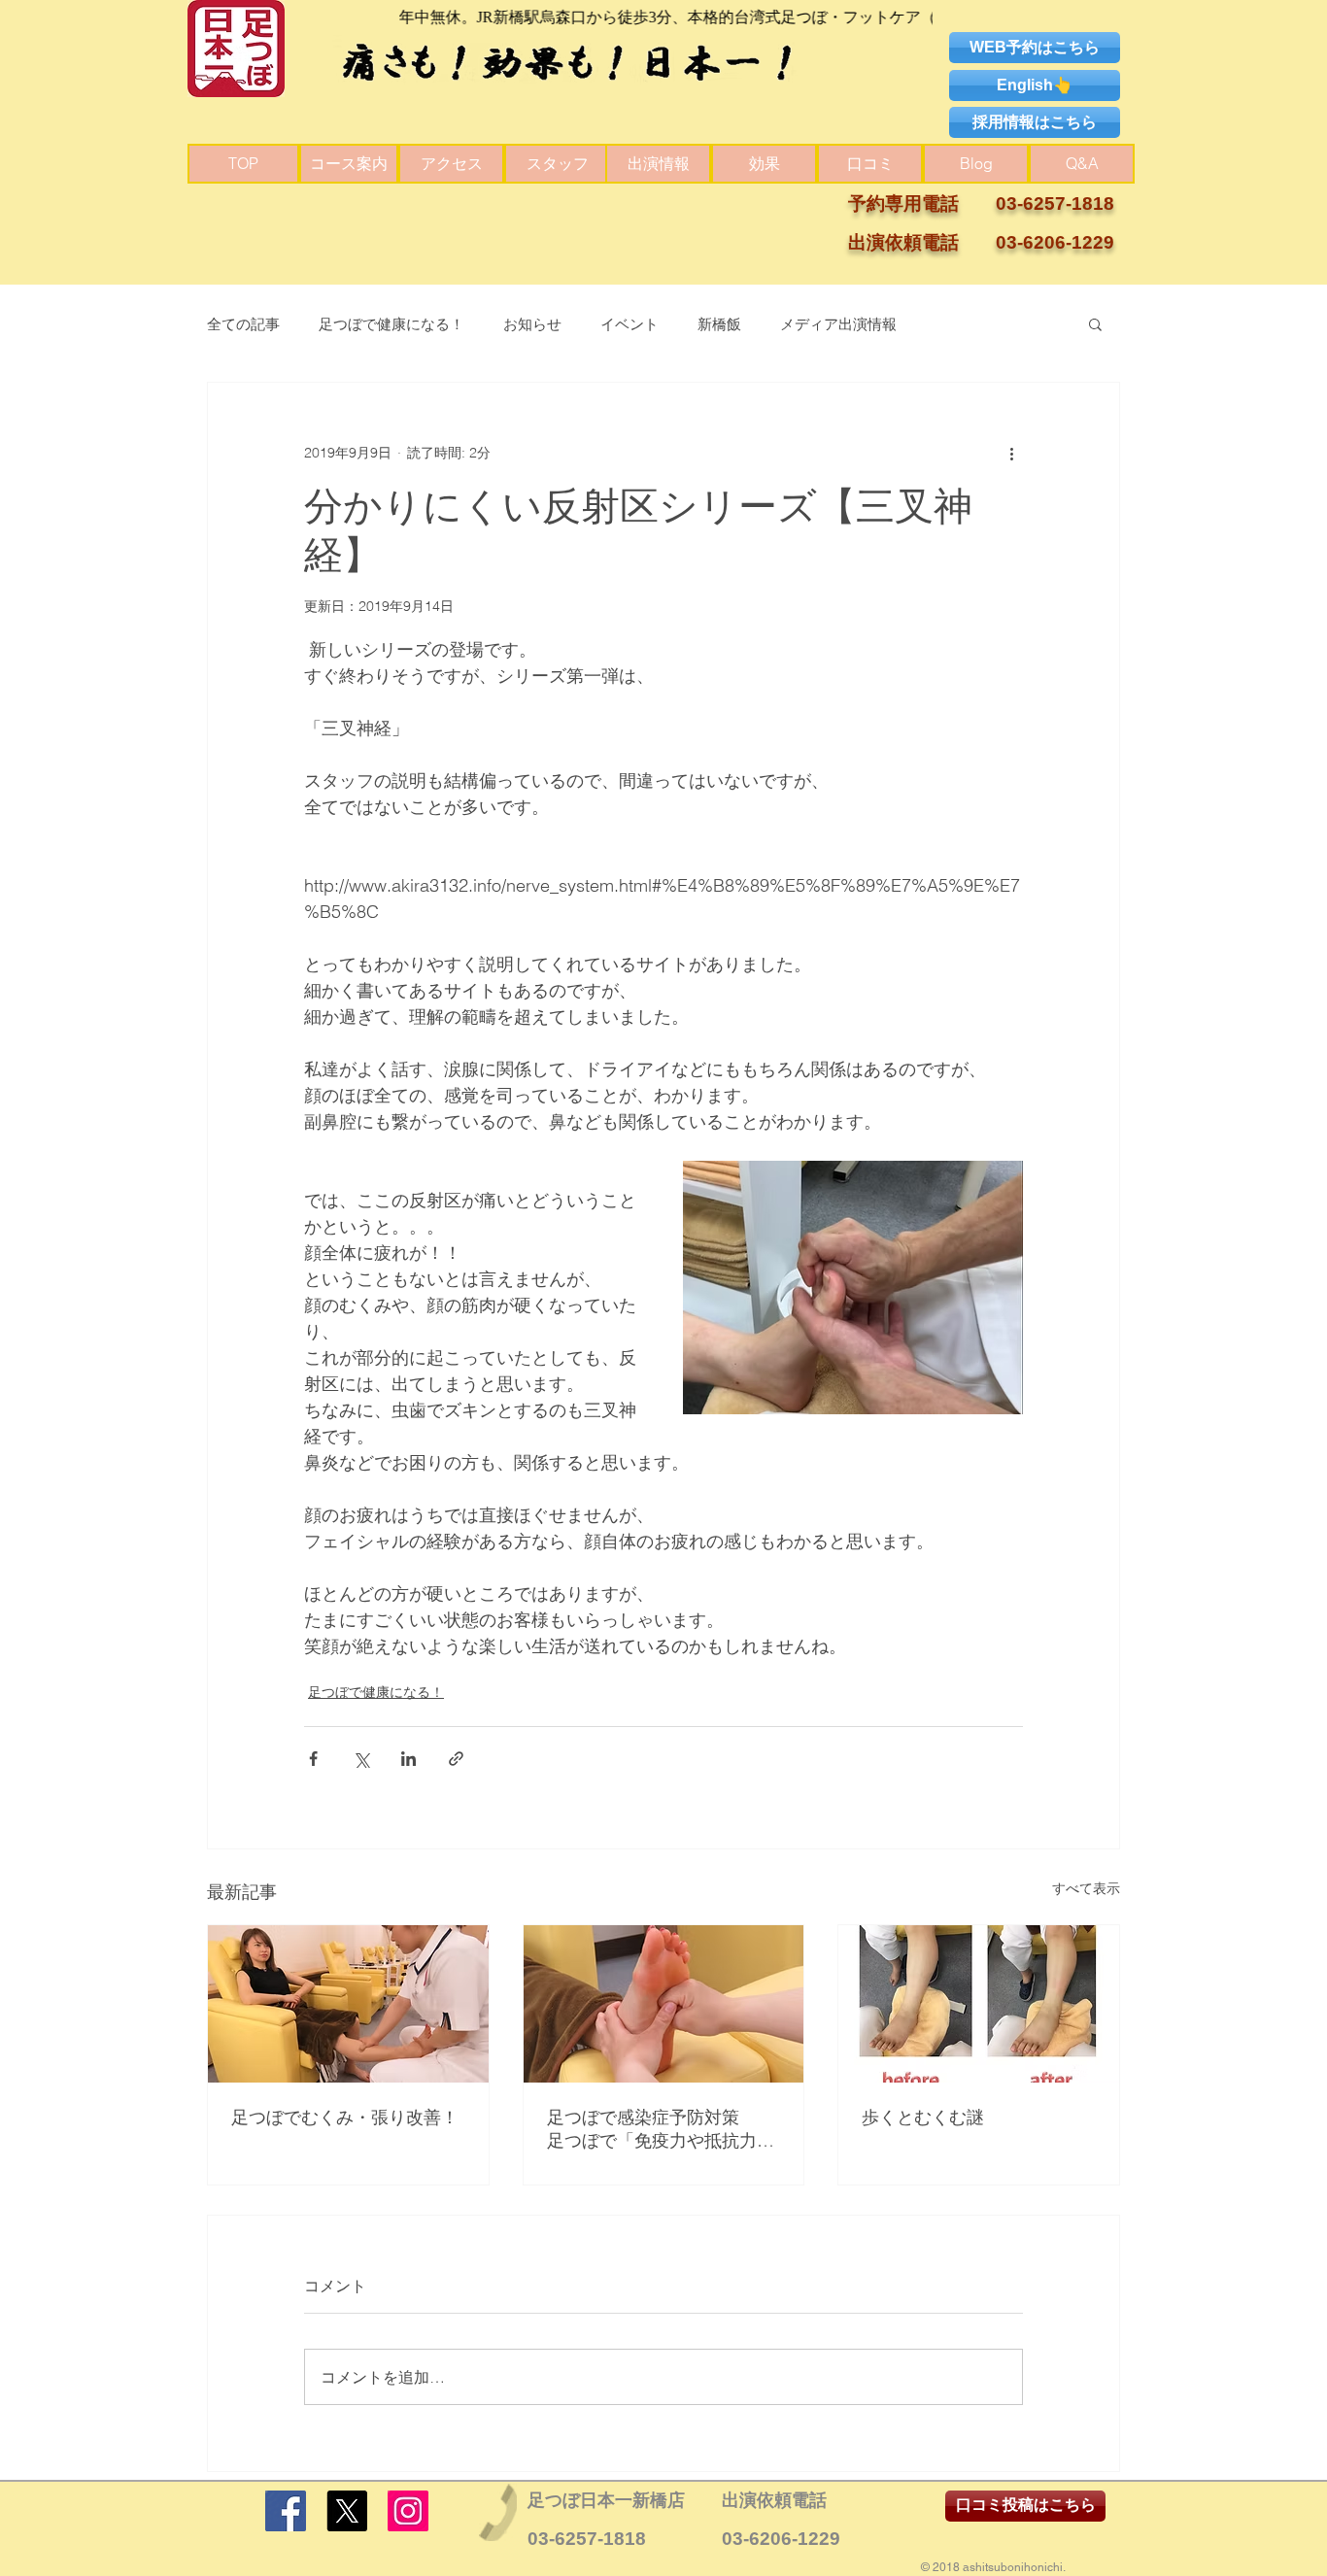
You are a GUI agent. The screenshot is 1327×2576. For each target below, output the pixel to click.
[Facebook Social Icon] (286, 2511)
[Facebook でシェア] (313, 1759)
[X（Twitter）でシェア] (361, 1759)
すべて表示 (1086, 1888)
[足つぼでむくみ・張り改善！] (348, 2004)
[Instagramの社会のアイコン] (408, 2511)
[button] (1095, 323)
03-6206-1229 (781, 2539)
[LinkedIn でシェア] (408, 1759)
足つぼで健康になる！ (391, 324)
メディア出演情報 (838, 324)
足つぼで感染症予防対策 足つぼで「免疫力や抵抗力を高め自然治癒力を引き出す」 (664, 2129)
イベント (629, 324)
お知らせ (532, 324)
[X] (347, 2511)
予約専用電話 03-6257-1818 (981, 203)
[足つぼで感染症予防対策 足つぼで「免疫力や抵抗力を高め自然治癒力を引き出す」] (664, 2004)
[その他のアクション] (1011, 453)
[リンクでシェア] (456, 1759)
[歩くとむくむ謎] (979, 2004)
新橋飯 (719, 324)
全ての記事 (243, 324)
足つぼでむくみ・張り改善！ (345, 2117)
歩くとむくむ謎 (923, 2117)
